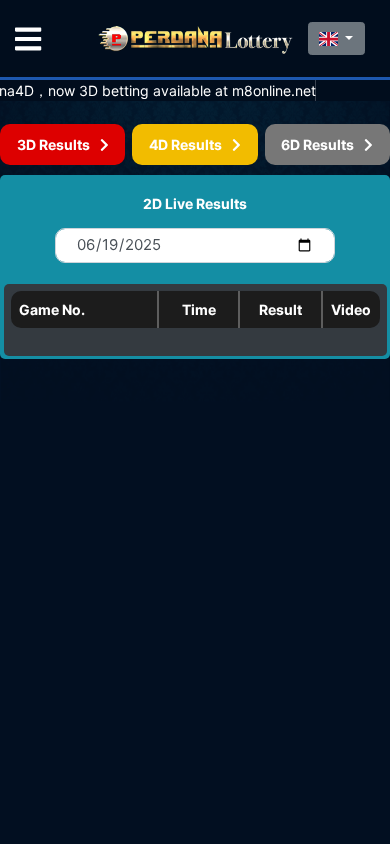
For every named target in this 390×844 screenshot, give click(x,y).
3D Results (58, 144)
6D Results (322, 144)
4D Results (190, 144)
